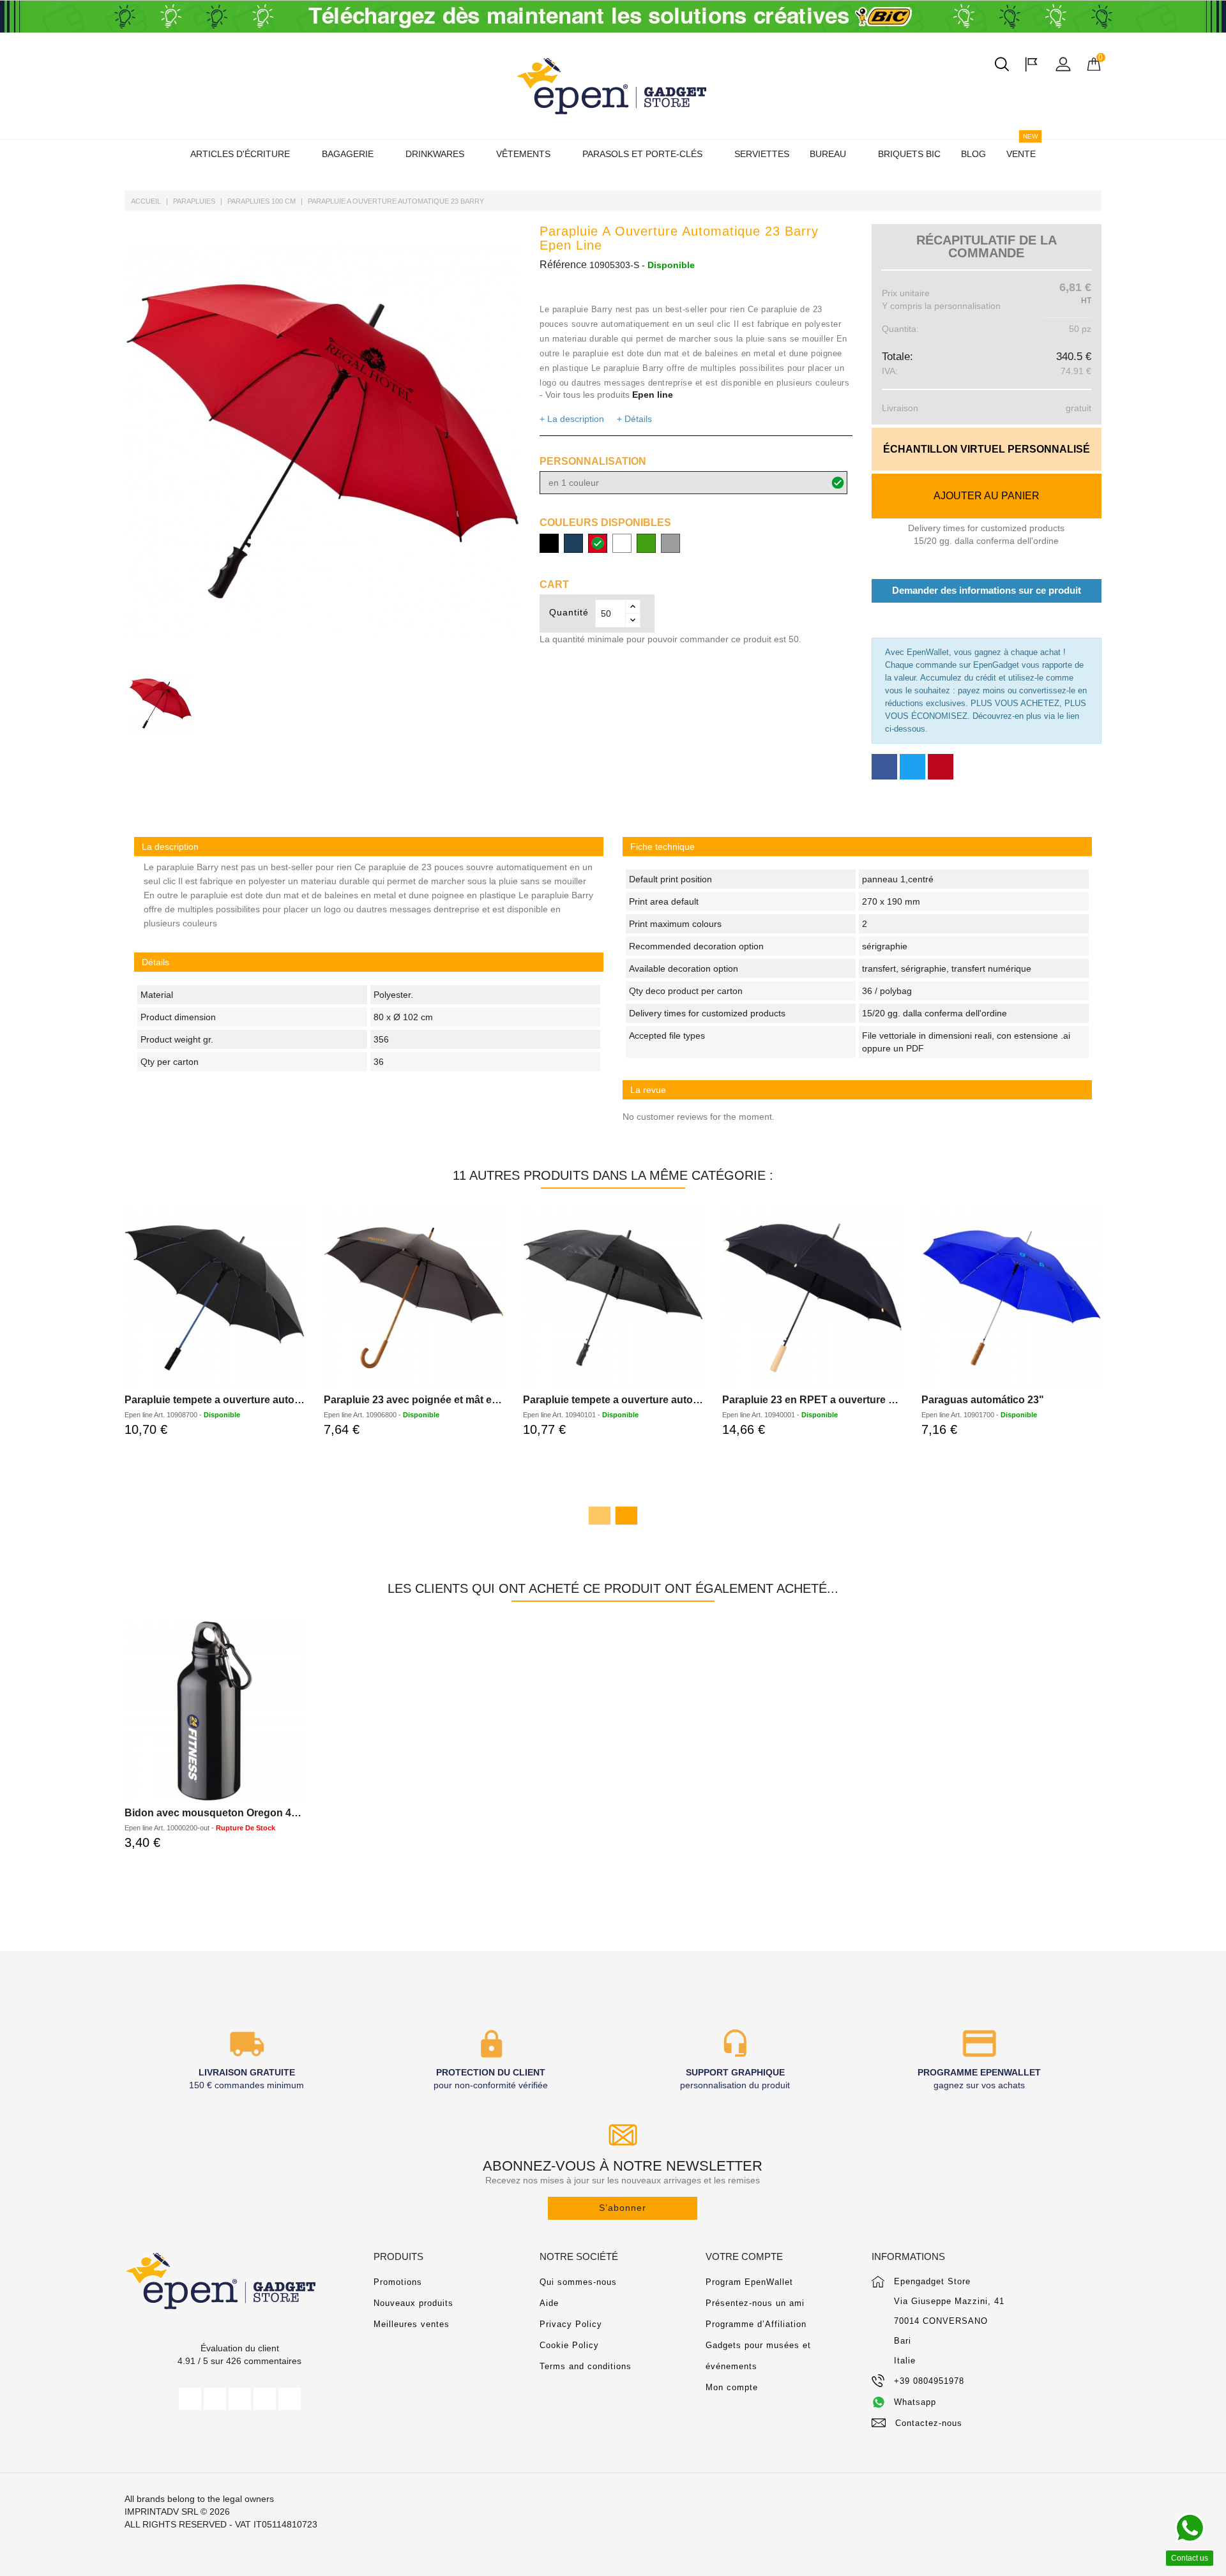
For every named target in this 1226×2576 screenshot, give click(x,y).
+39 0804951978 (929, 2381)
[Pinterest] (941, 767)
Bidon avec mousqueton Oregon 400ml (219, 1813)
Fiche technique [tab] (662, 847)
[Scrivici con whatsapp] (1190, 2528)
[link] (857, 847)
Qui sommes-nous (578, 2282)
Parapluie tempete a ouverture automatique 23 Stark (250, 1400)
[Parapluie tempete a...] (215, 1298)
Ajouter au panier (987, 496)
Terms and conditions (586, 2366)
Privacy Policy (571, 2324)
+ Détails (634, 419)
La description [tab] (170, 847)
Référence (563, 265)
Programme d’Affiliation (756, 2324)
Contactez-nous (929, 2423)
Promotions (398, 2282)
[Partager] (884, 767)
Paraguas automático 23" (983, 1400)
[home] (613, 86)
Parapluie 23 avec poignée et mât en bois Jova (436, 1400)
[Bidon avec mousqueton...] (215, 1711)
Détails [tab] (155, 962)
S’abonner (623, 2208)
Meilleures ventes (412, 2324)
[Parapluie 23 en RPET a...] (812, 1298)
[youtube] (240, 2399)
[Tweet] (912, 767)
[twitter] (215, 2399)
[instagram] (265, 2399)
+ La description (572, 419)
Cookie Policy (569, 2345)
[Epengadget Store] (239, 2281)
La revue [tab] (648, 1090)
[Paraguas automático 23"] (1011, 1298)
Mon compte (732, 2387)
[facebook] (190, 2399)
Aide (549, 2303)
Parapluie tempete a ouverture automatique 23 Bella (648, 1400)
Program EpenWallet (749, 2282)
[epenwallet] (613, 17)
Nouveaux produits (413, 2303)
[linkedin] (290, 2399)
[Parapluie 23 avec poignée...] (414, 1298)
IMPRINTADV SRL (161, 2512)
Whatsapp (915, 2402)
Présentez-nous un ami (755, 2303)
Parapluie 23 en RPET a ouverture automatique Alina (849, 1400)
